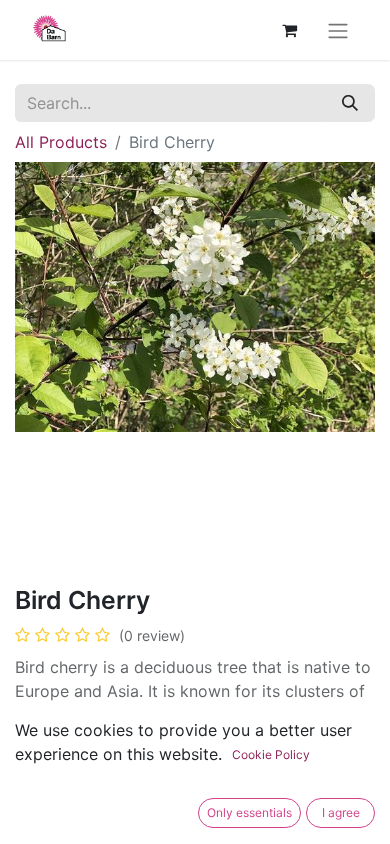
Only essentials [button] (249, 812)
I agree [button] (341, 812)
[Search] (350, 103)
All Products (61, 142)
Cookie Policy (271, 754)
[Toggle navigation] (338, 30)
